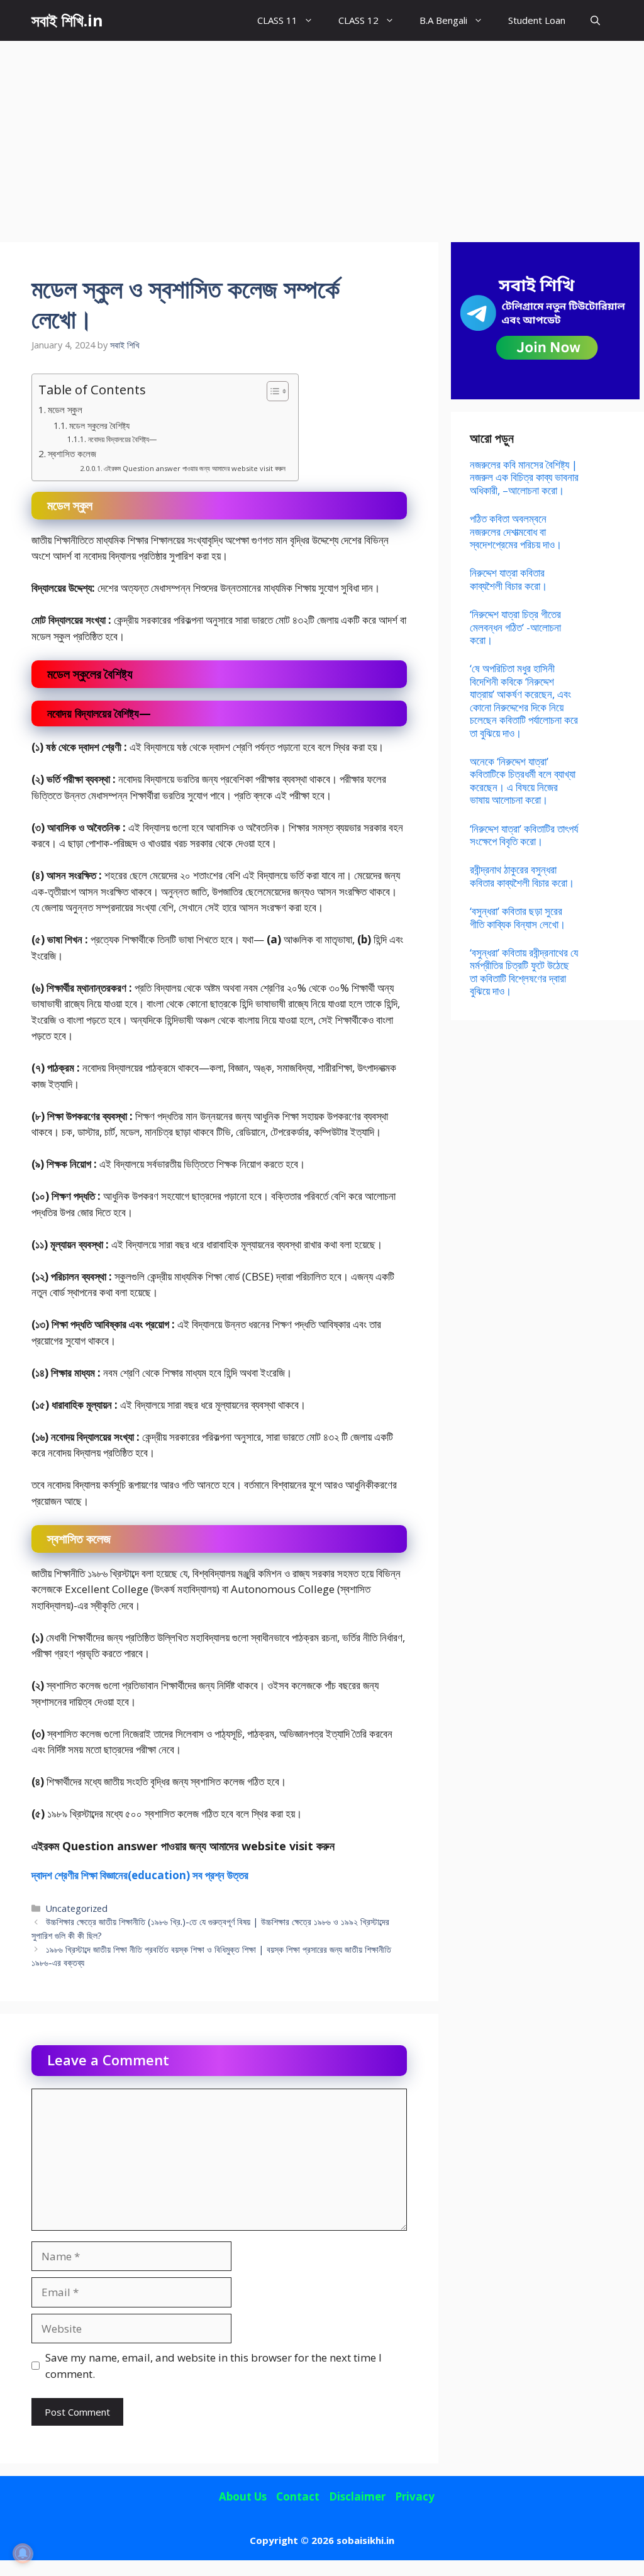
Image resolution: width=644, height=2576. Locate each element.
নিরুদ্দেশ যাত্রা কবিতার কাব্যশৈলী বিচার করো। (508, 579)
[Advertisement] (322, 135)
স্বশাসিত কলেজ (72, 453)
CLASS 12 (358, 20)
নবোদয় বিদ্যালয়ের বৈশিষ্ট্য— (123, 439)
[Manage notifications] (23, 2553)
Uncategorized (77, 1908)
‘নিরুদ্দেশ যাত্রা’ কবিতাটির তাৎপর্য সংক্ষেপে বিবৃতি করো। (524, 835)
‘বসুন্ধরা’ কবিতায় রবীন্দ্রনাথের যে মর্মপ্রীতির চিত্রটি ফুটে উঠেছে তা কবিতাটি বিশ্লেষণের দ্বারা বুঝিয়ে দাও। (524, 972)
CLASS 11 (277, 20)
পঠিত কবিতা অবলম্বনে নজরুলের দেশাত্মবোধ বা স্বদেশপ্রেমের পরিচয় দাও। (516, 531)
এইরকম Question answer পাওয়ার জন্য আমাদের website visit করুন (195, 468)
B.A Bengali (443, 20)
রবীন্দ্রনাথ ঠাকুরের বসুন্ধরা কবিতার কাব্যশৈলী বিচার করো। (522, 876)
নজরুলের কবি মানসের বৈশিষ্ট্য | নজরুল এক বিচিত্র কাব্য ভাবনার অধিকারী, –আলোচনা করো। (524, 477)
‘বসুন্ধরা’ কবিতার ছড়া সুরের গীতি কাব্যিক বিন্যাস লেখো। (518, 917)
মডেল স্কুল (65, 409)
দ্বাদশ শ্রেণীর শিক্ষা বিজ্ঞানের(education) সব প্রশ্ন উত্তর (140, 1875)
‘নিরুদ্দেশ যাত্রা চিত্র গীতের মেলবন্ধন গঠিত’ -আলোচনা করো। (515, 627)
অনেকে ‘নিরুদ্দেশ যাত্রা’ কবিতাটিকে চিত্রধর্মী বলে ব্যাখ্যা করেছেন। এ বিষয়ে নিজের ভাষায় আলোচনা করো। (523, 780)
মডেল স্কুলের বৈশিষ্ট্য (99, 425)
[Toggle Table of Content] (271, 391)
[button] (595, 20)
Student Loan (537, 20)
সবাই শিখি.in (67, 20)
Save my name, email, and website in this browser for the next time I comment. (214, 2366)
